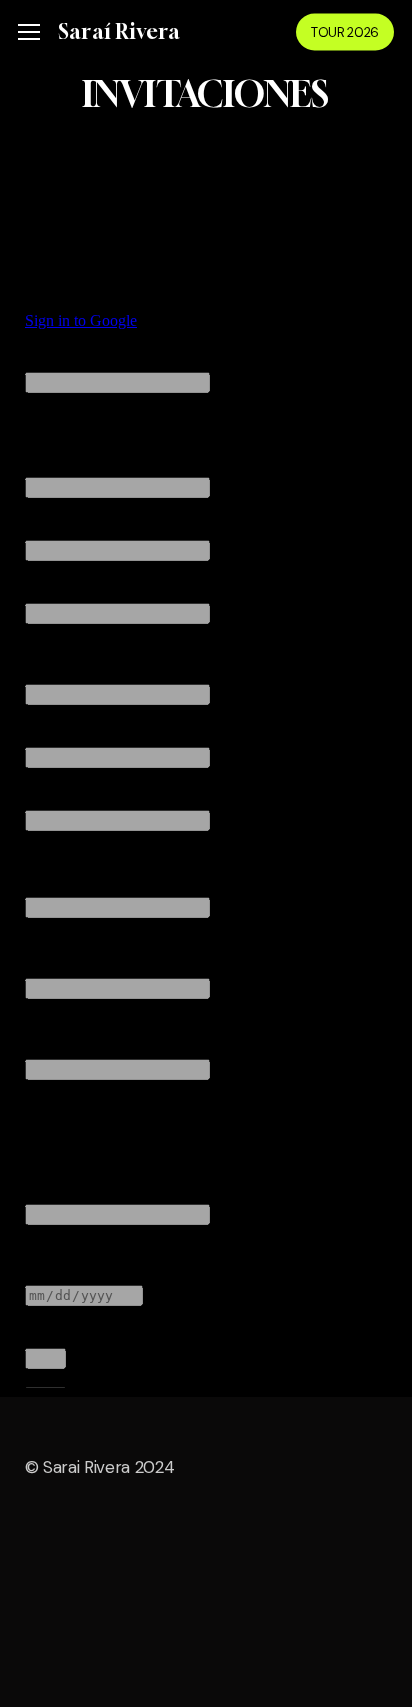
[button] (29, 32)
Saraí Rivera (119, 32)
